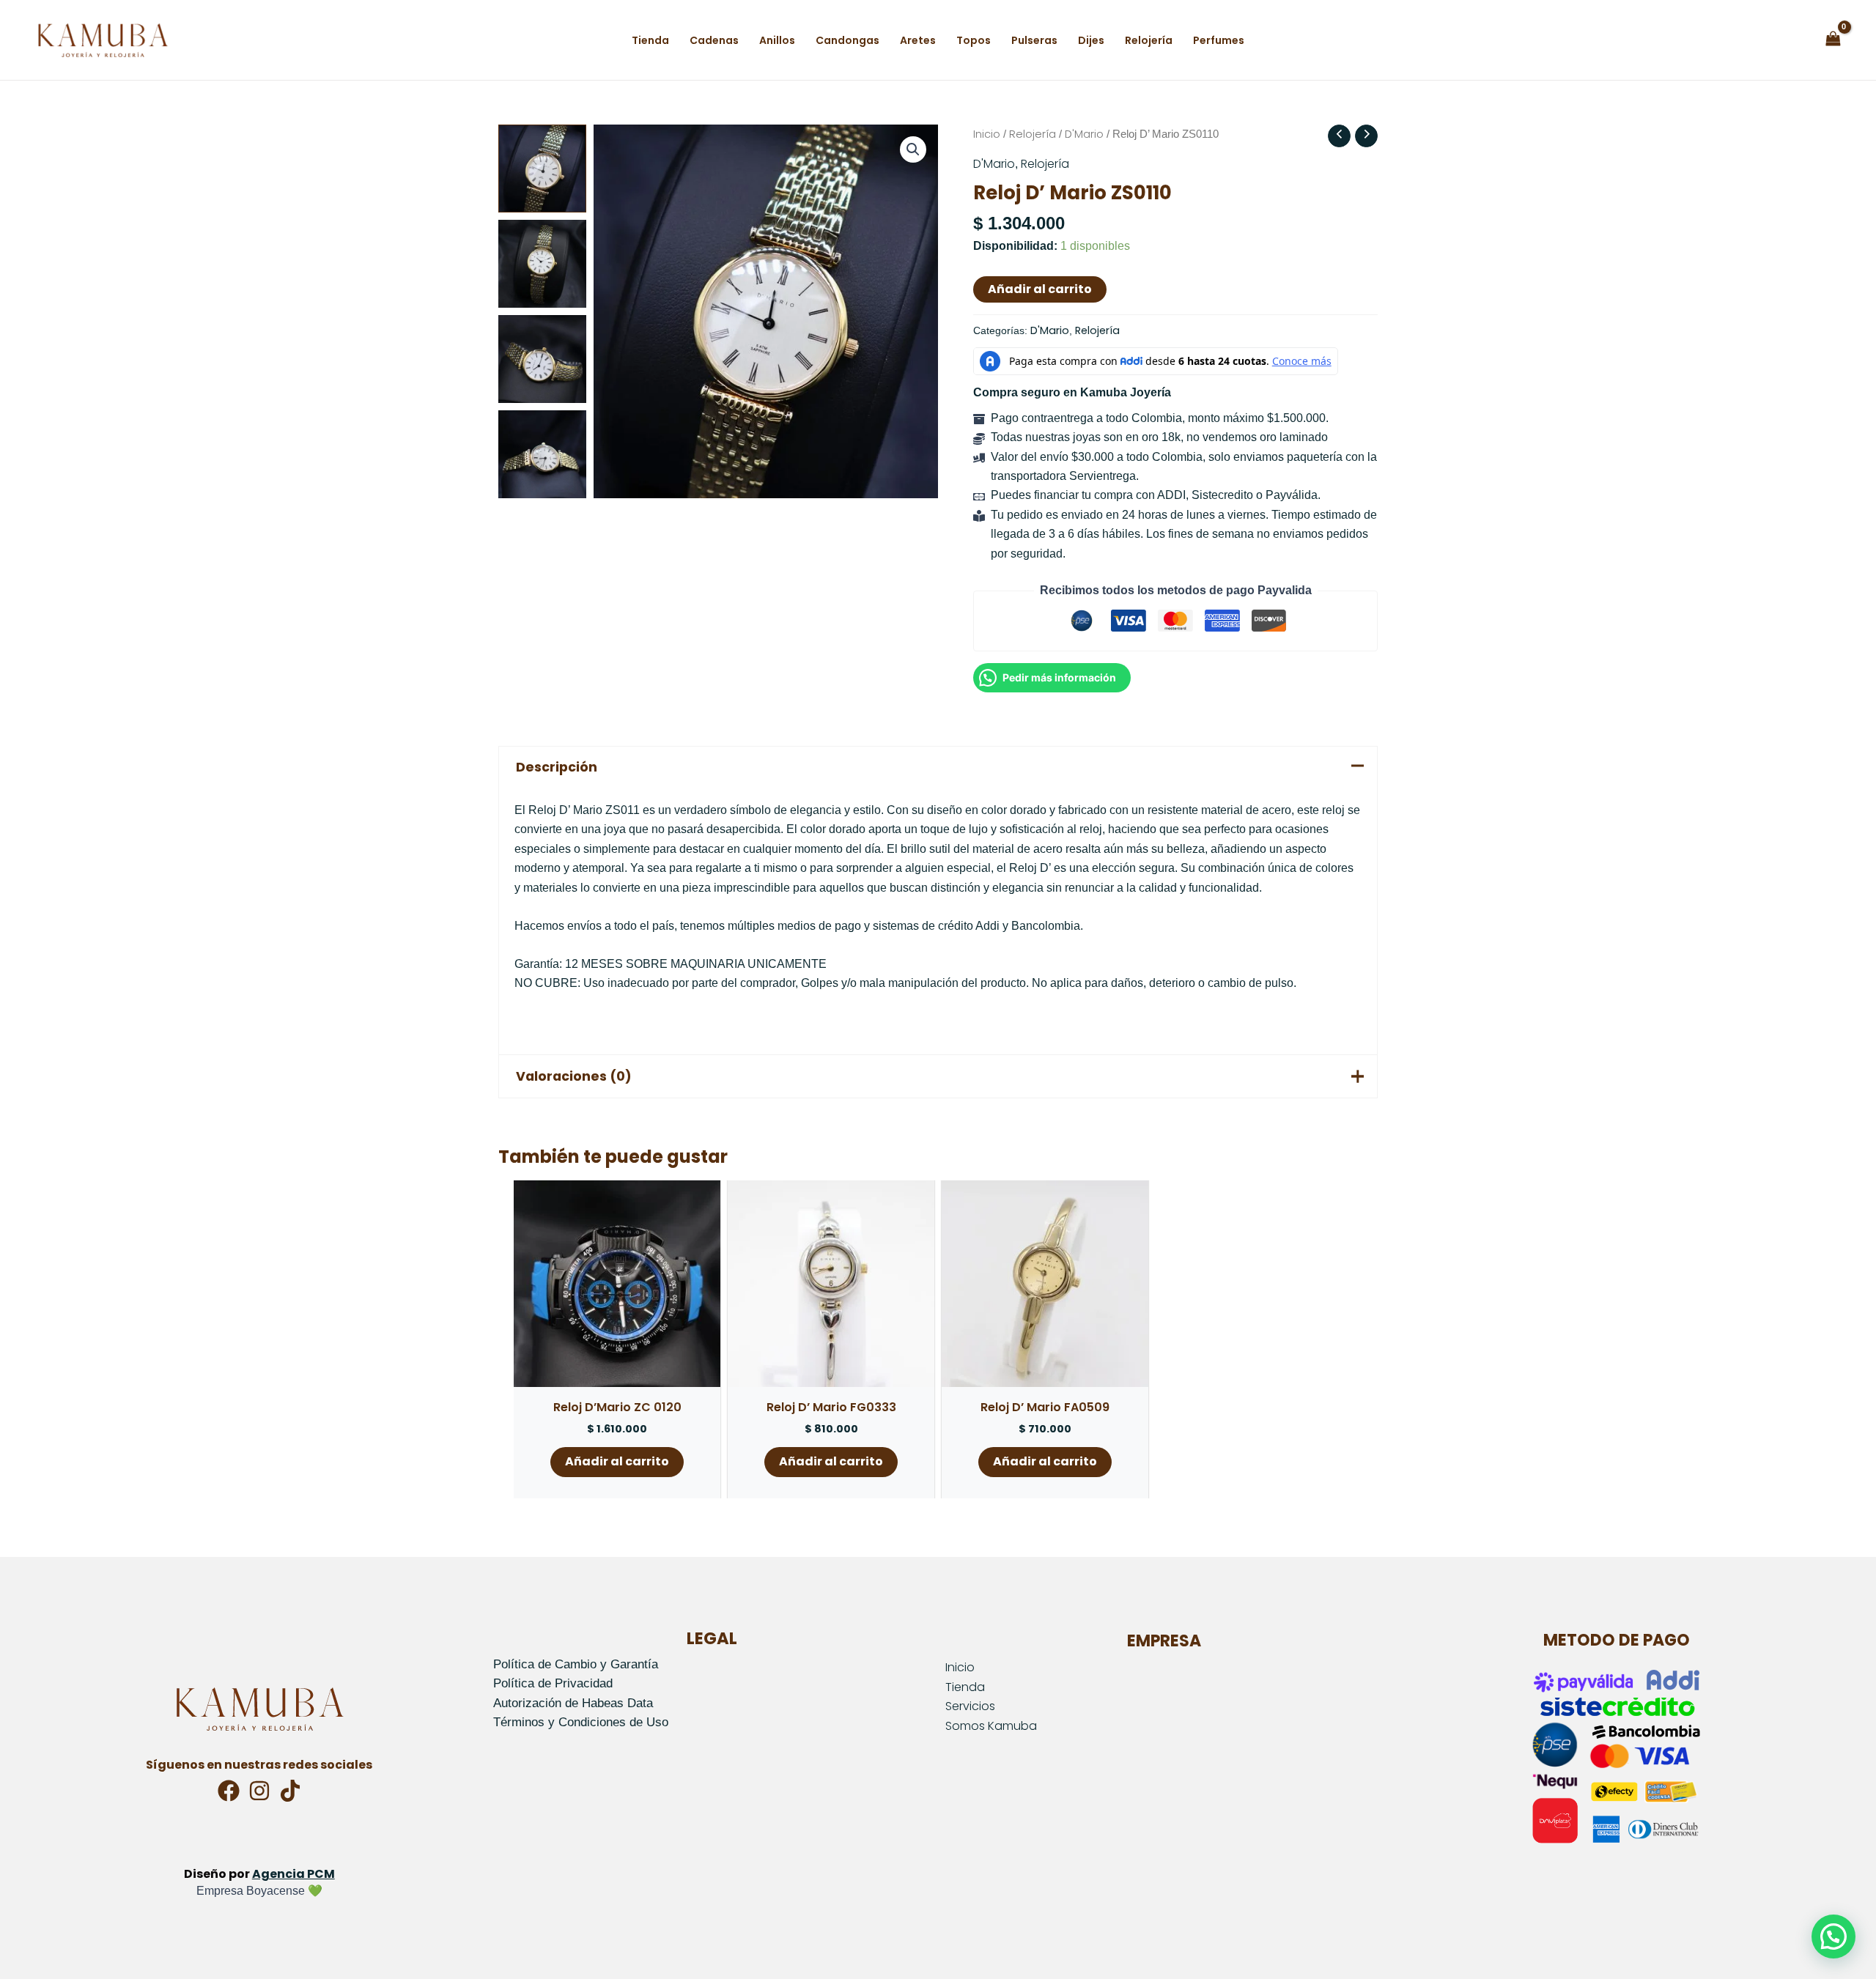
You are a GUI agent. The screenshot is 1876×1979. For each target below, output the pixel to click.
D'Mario (1084, 134)
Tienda (965, 1687)
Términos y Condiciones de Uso (581, 1722)
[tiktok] (290, 1791)
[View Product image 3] (542, 359)
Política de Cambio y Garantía (576, 1664)
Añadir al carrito (1040, 289)
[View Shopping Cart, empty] (1833, 40)
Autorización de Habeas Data (573, 1703)
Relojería (1033, 134)
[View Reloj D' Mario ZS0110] (542, 169)
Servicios (970, 1706)
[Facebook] (229, 1791)
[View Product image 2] (542, 264)
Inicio (987, 134)
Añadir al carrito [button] (617, 1461)
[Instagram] (259, 1791)
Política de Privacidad (553, 1683)
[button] (913, 149)
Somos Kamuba (991, 1726)
